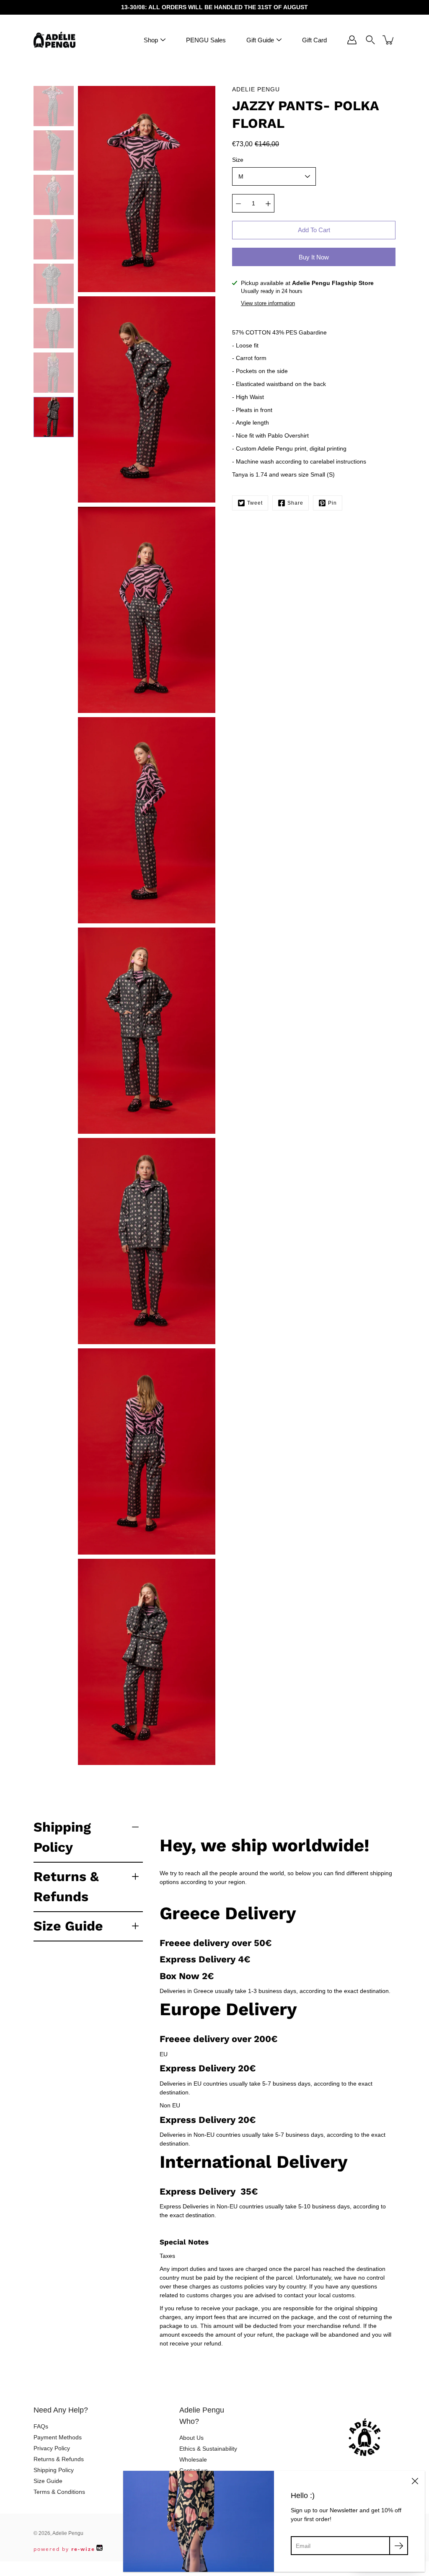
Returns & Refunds (66, 1887)
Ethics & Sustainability (208, 2449)
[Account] (352, 40)
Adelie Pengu (68, 2533)
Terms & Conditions (59, 2492)
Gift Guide (260, 40)
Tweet (255, 503)
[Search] (370, 40)
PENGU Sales (206, 40)
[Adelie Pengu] (54, 40)
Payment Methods (58, 2437)
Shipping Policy (62, 1837)
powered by (64, 2549)
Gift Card (314, 40)
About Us (191, 2438)
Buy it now (314, 257)
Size (238, 160)
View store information (268, 303)
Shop (151, 40)
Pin (332, 503)
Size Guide (68, 1926)
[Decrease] (238, 203)
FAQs (41, 2426)
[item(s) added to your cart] (389, 40)
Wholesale (193, 2459)
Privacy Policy (52, 2448)
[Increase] (268, 203)
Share (295, 503)
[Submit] (399, 2546)
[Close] (415, 2481)
